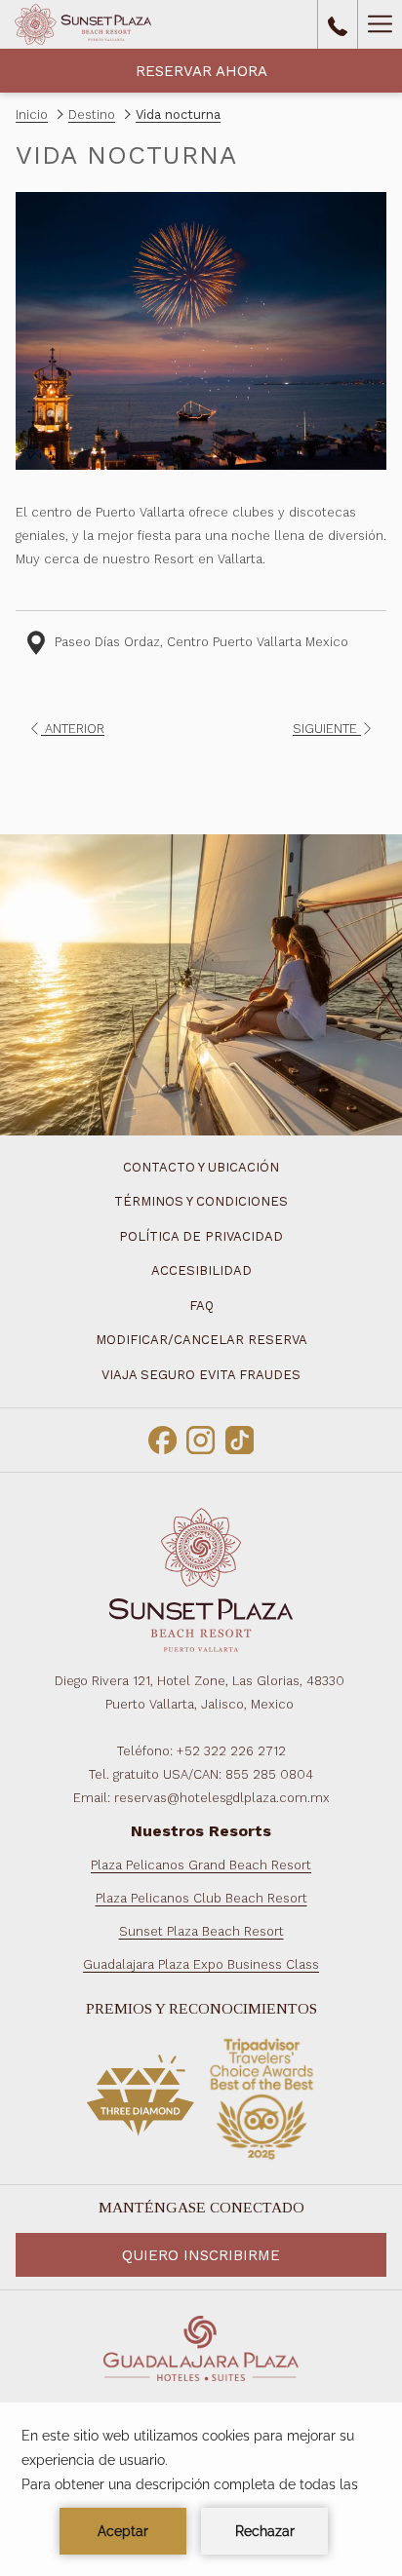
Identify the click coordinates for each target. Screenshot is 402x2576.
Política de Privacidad (201, 1236)
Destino (92, 115)
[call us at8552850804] (338, 24)
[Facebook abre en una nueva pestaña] (162, 1438)
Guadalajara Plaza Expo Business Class (201, 1964)
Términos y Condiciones (201, 1201)
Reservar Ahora (201, 71)
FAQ (201, 1306)
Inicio (32, 115)
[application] (201, 2489)
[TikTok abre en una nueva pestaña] (240, 1438)
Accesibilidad (201, 1270)
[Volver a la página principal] (83, 24)
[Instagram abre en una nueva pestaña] (201, 1438)
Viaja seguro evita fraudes (201, 1375)
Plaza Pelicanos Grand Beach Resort (201, 1865)
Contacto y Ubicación (201, 1167)
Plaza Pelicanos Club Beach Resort (201, 1898)
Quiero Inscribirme (201, 2255)
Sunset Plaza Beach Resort (201, 1931)
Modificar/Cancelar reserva (201, 1340)
